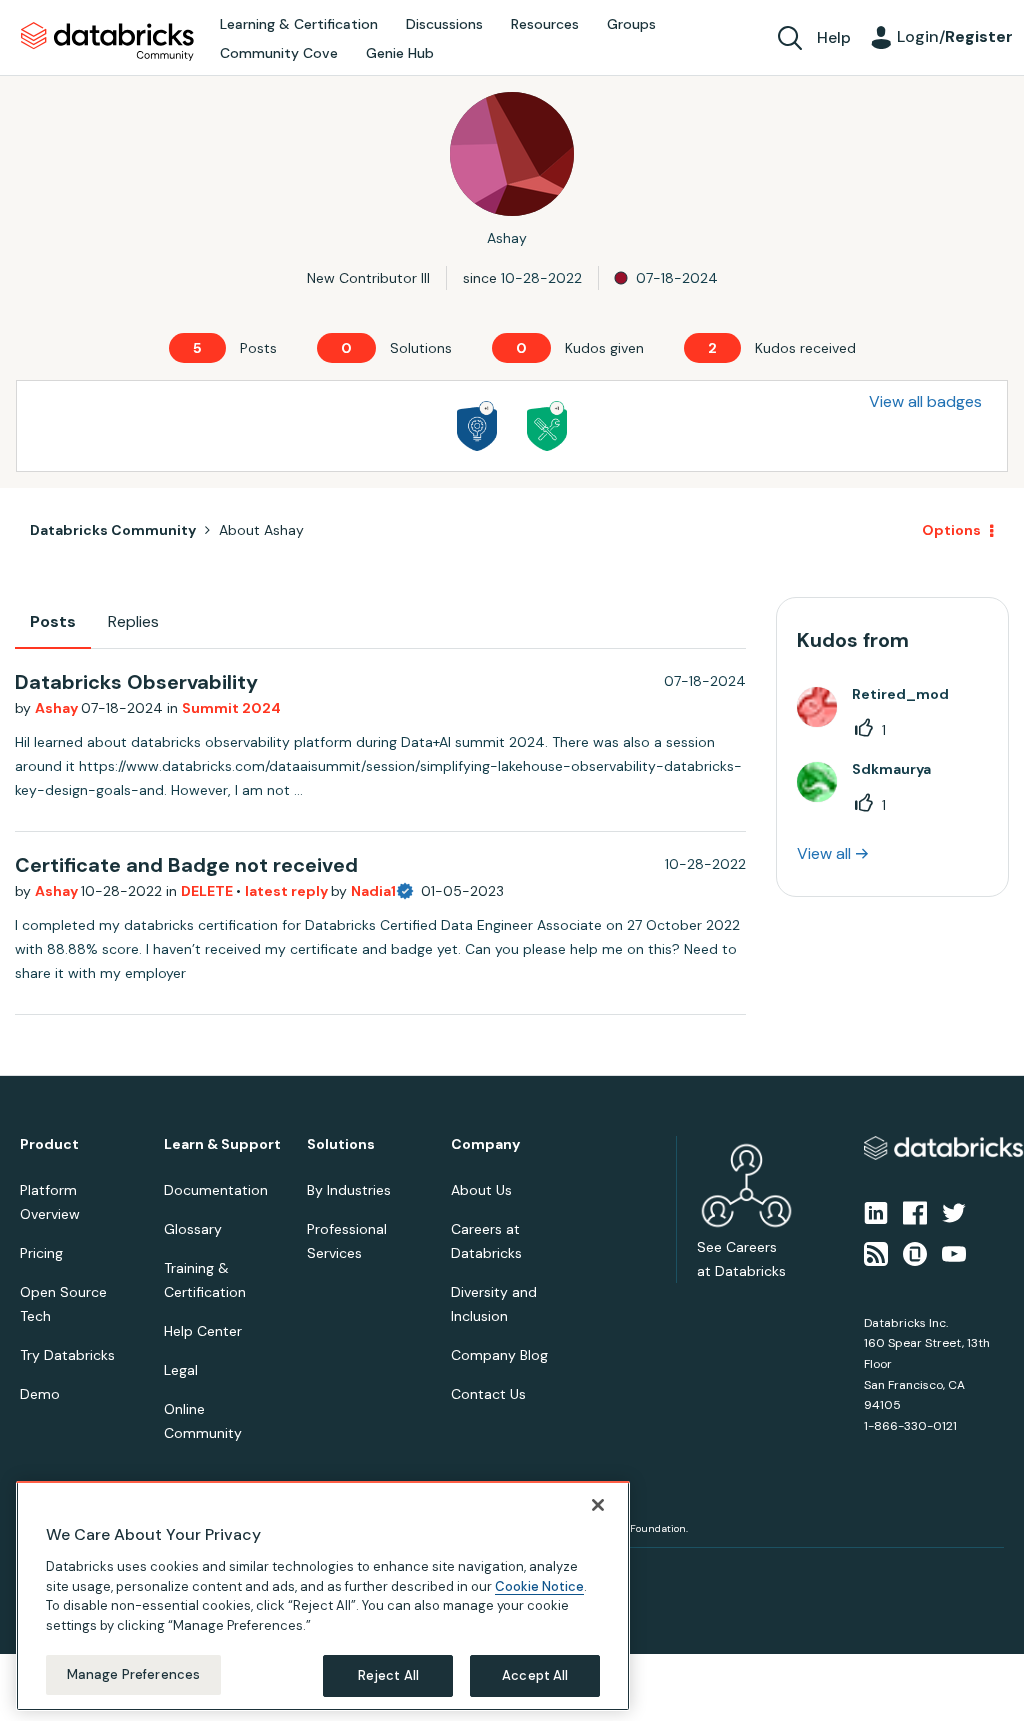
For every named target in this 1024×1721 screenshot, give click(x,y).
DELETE (208, 891)
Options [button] (951, 530)
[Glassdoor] (915, 1252)
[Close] (598, 1505)
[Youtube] (954, 1252)
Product (49, 1144)
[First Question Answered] (547, 426)
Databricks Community (107, 42)
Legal (181, 1370)
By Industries (349, 1190)
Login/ (955, 36)
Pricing (41, 1253)
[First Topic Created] (477, 426)
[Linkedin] (876, 1212)
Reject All (388, 1675)
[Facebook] (915, 1212)
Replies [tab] (133, 621)
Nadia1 (373, 891)
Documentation (216, 1190)
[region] (323, 1596)
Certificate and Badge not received (186, 865)
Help (834, 37)
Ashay (58, 708)
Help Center (203, 1331)
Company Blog (499, 1355)
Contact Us (488, 1394)
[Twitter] (954, 1212)
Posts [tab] (53, 621)
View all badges (925, 401)
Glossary (193, 1229)
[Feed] (876, 1252)
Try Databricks (67, 1355)
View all (824, 853)
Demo (40, 1394)
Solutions (341, 1144)
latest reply (288, 891)
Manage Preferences (133, 1674)
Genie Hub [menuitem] (400, 53)
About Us (481, 1190)
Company (485, 1144)
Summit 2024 (231, 708)
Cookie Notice (539, 1586)
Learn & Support (222, 1144)
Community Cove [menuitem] (279, 53)
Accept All (535, 1675)
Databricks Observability (136, 682)
